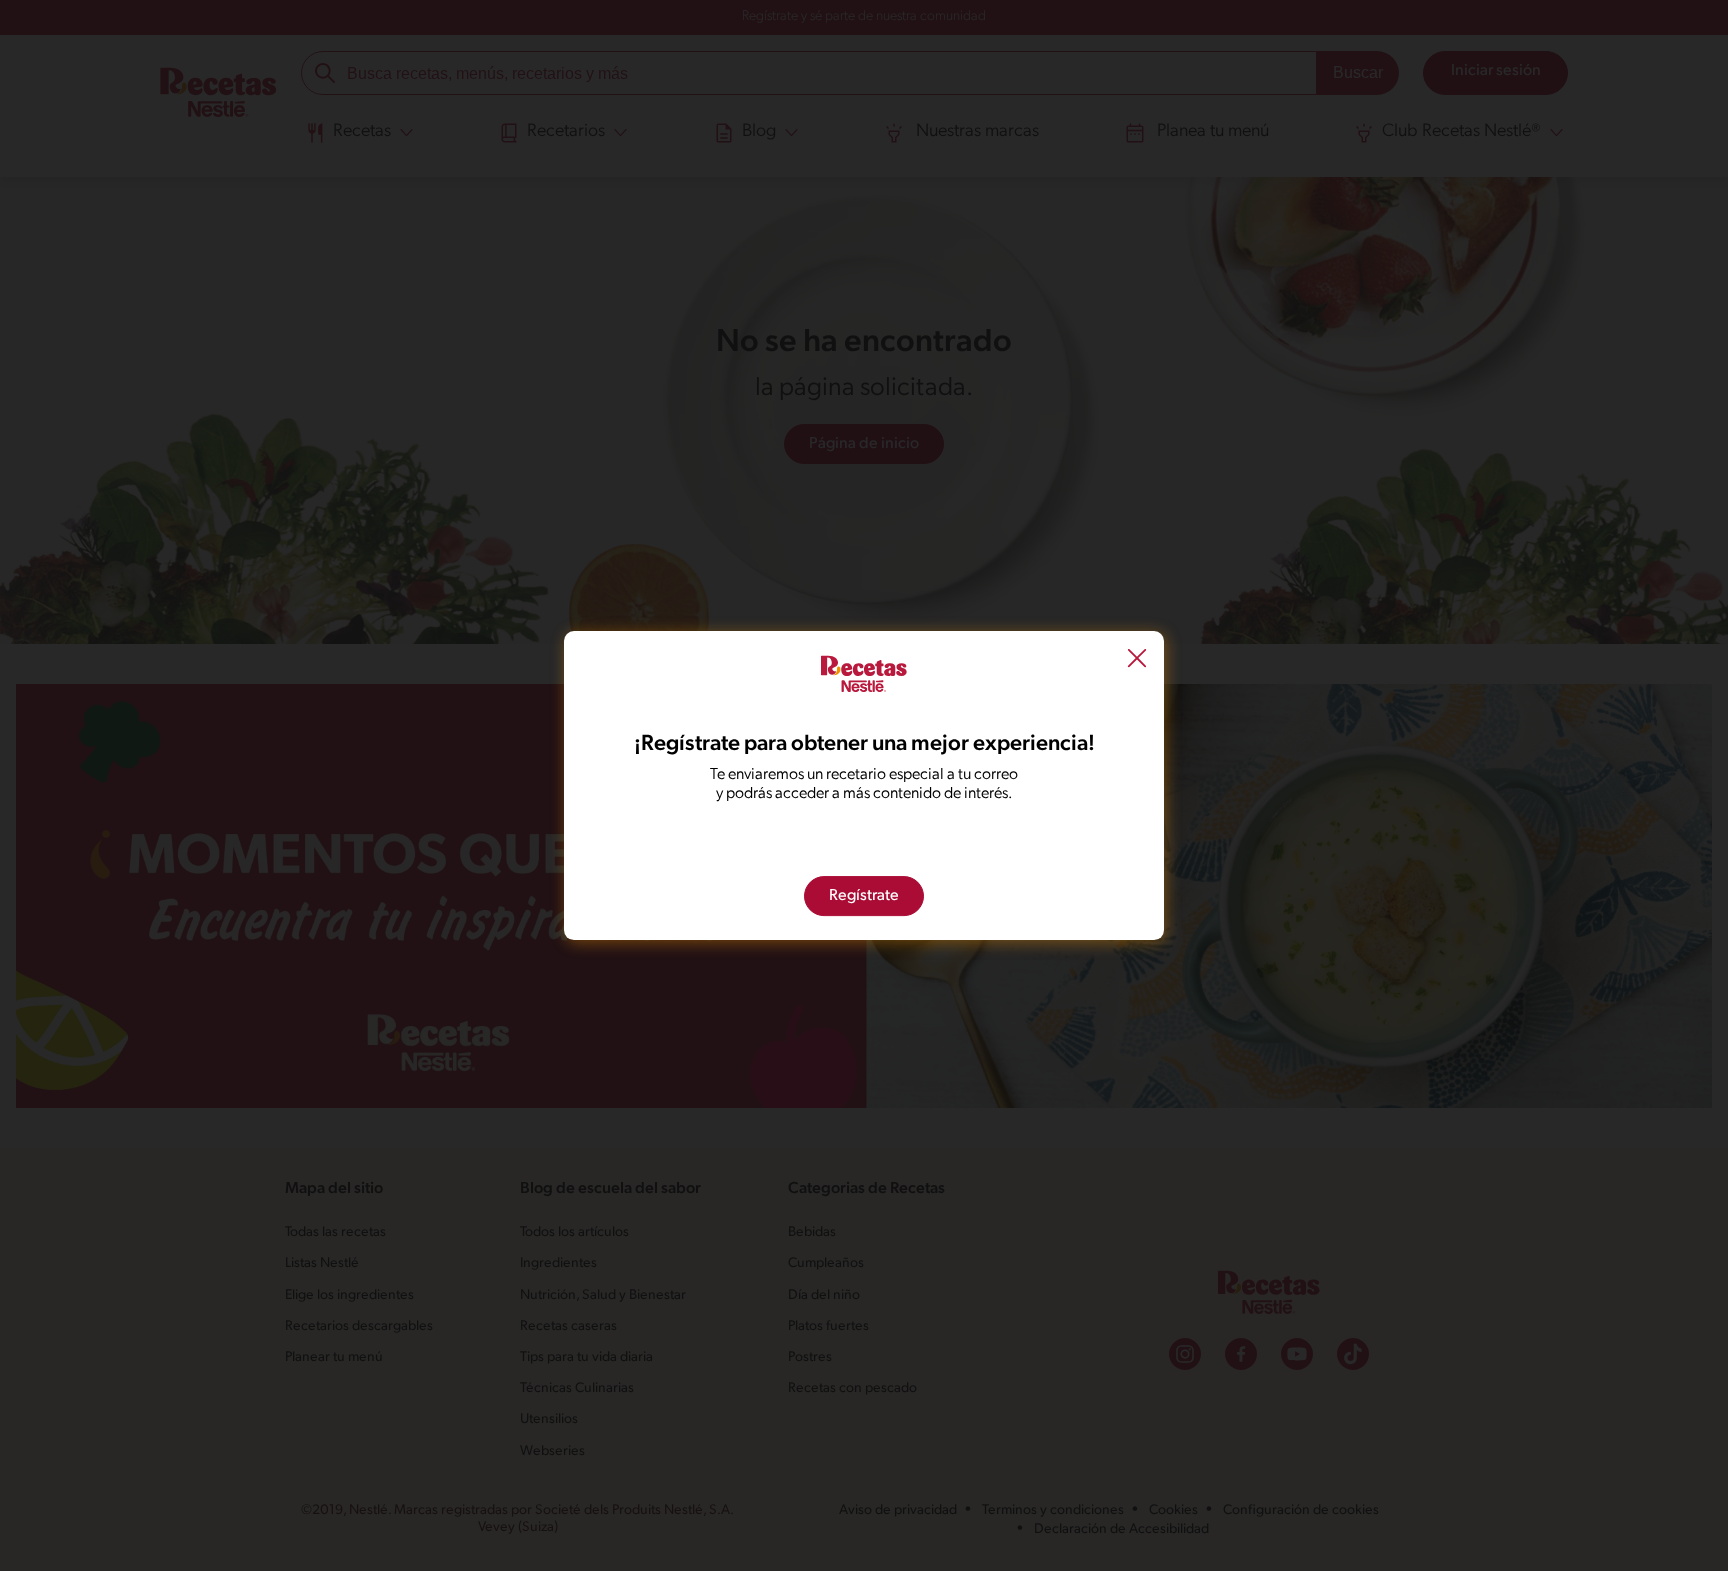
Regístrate (864, 896)
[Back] (1137, 661)
